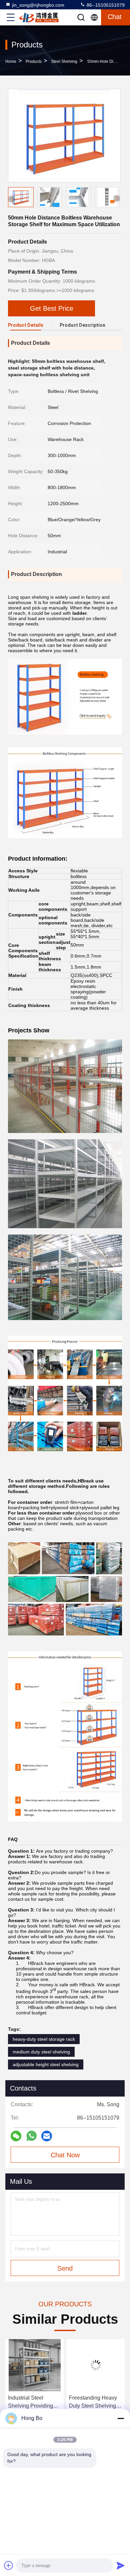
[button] (117, 198)
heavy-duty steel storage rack (44, 2039)
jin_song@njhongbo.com (38, 5)
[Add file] (9, 2565)
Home (11, 61)
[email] (47, 2136)
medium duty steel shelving (41, 2052)
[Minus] (121, 2418)
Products (34, 61)
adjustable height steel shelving (46, 2064)
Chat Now (65, 2155)
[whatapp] (31, 2136)
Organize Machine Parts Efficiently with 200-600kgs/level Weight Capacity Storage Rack (93, 2402)
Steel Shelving (64, 61)
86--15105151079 (105, 5)
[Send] (121, 2565)
